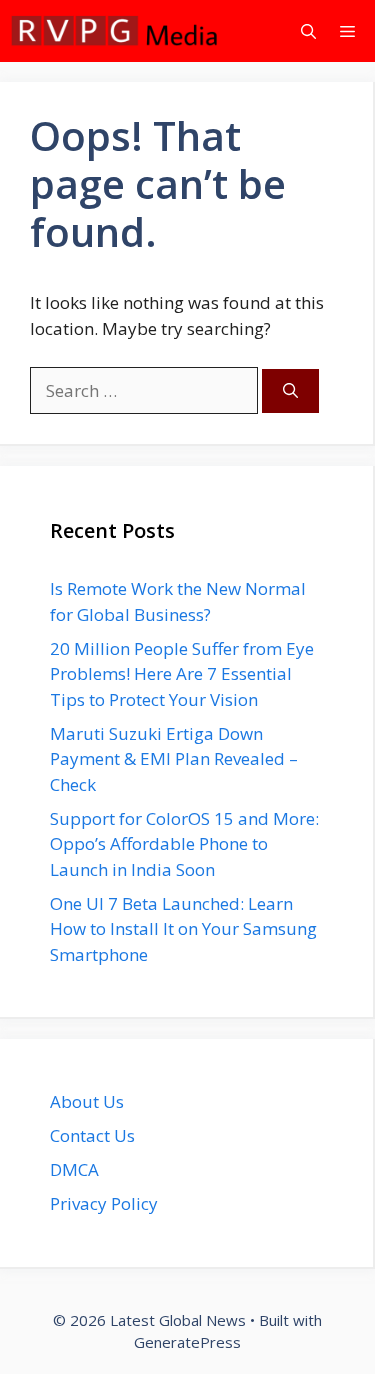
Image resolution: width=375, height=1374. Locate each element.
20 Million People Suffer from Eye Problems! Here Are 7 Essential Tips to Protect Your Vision (182, 674)
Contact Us (92, 1135)
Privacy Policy (104, 1203)
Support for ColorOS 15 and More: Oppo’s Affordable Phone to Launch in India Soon (184, 844)
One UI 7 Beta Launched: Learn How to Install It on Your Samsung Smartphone (183, 929)
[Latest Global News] (115, 31)
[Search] (290, 391)
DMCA (74, 1169)
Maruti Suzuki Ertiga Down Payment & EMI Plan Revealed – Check (174, 759)
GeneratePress (187, 1342)
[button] (308, 31)
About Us (87, 1101)
